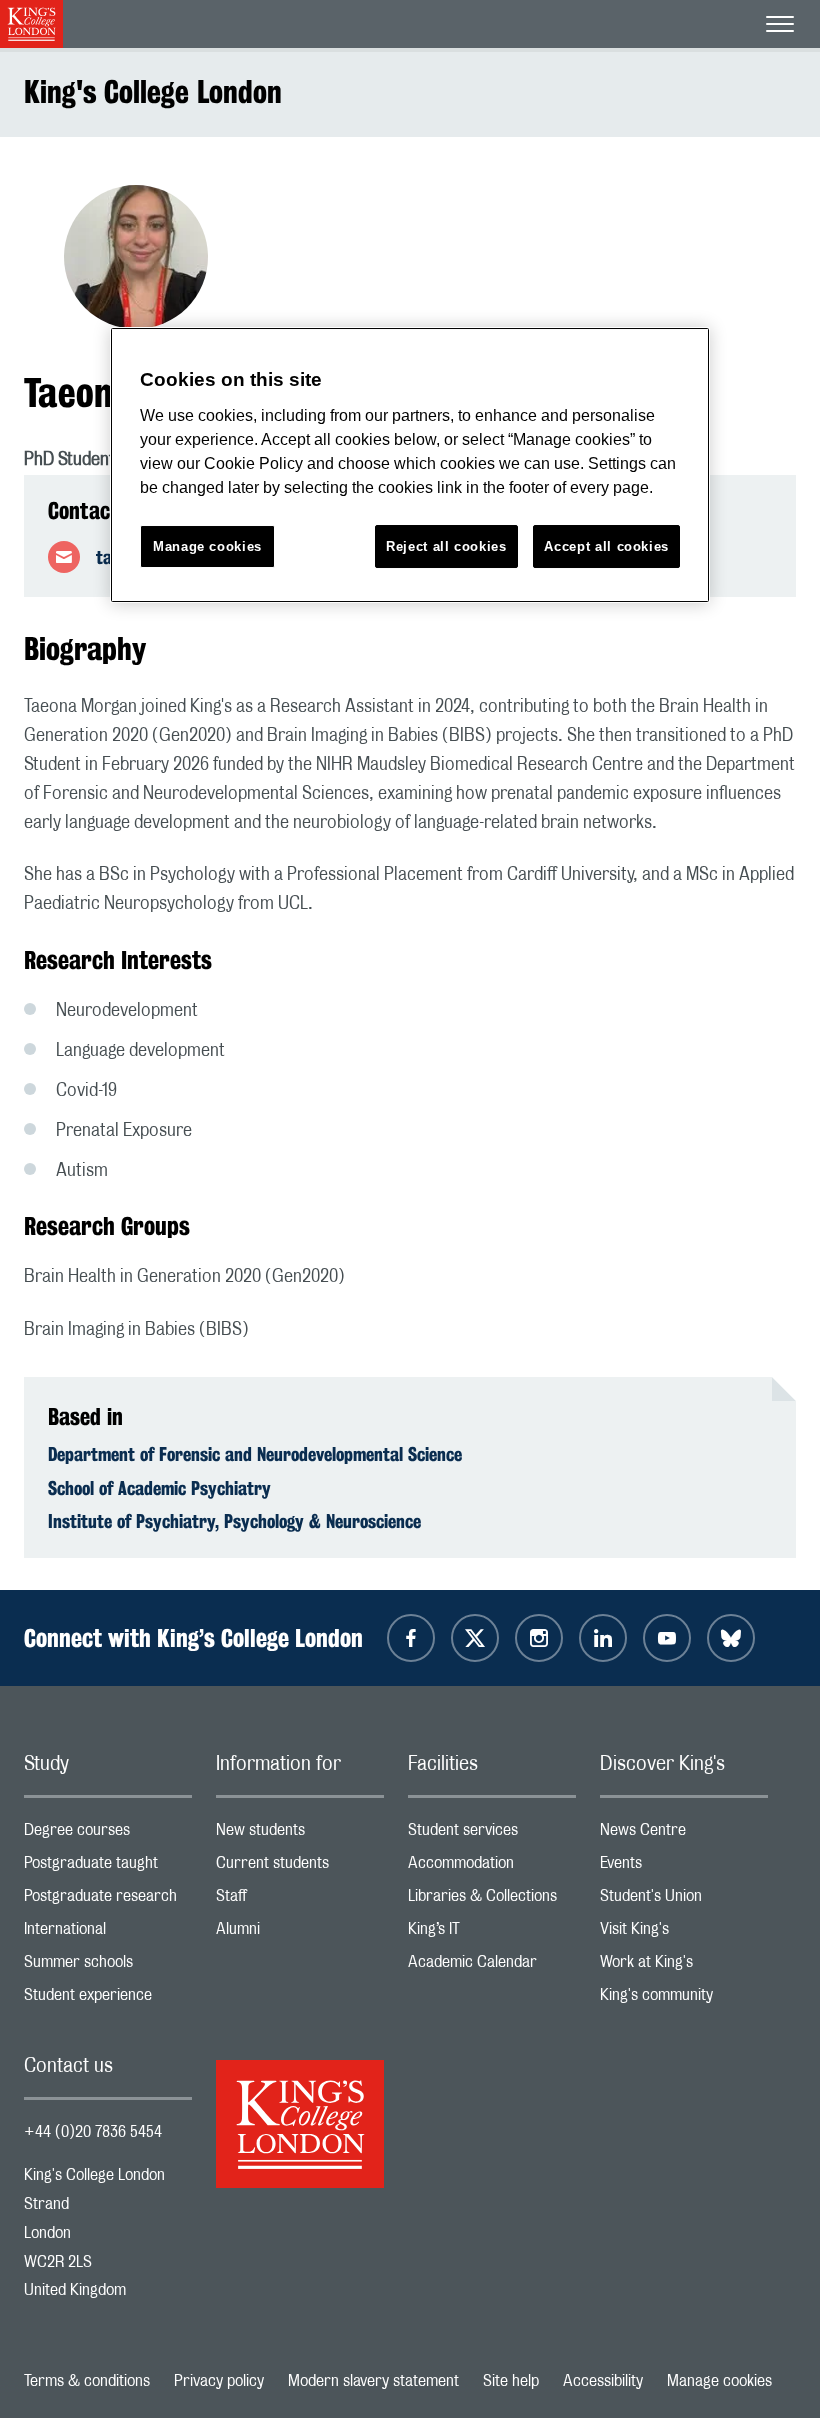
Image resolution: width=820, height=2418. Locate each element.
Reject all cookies (446, 546)
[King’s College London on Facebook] (411, 1638)
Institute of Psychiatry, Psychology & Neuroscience (234, 1521)
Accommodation (492, 1867)
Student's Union (684, 1900)
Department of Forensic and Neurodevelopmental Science (255, 1454)
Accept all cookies (606, 546)
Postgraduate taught (108, 1867)
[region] (410, 465)
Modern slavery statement (373, 2381)
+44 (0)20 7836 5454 (93, 2132)
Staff (300, 1900)
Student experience (108, 1999)
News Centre (684, 1834)
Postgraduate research (108, 1900)
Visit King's (684, 1933)
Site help (511, 2381)
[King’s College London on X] (475, 1638)
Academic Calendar (492, 1966)
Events (684, 1867)
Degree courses (108, 1834)
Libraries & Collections (492, 1900)
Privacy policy (219, 2381)
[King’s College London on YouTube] (667, 1638)
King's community (684, 1999)
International (108, 1933)
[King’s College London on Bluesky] (731, 1638)
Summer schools (108, 1966)
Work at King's (684, 1966)
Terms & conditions (87, 2381)
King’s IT (492, 1933)
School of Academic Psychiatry (159, 1488)
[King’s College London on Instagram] (539, 1638)
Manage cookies (719, 2381)
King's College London (153, 91)
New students (300, 1834)
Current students (300, 1867)
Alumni (300, 1933)
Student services (492, 1834)
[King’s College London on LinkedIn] (603, 1638)
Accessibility (603, 2381)
